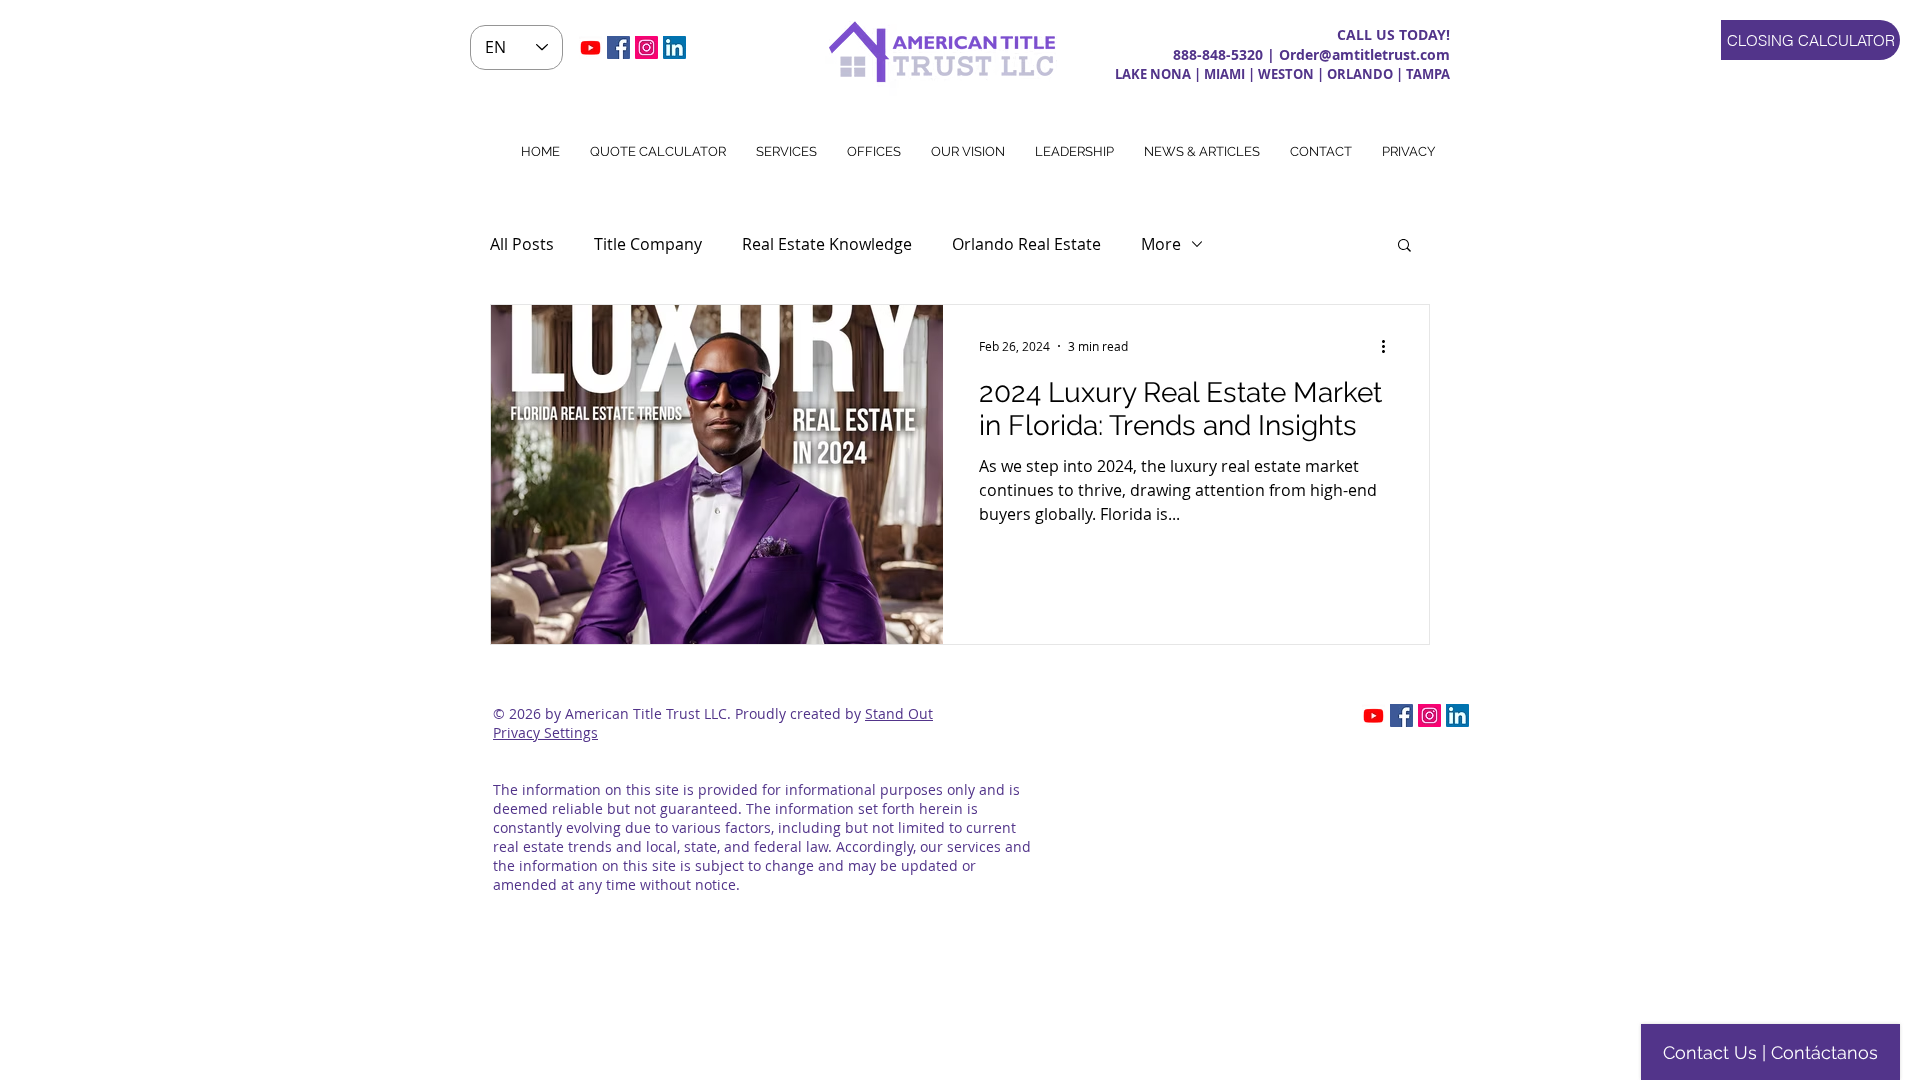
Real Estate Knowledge (827, 244)
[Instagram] (646, 47)
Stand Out (899, 713)
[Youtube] (590, 47)
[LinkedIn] (674, 47)
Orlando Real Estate (1026, 244)
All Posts (522, 244)
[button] (1408, 152)
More (1161, 244)
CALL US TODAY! (1393, 34)
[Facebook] (618, 47)
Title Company (648, 244)
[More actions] (1390, 346)
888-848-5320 (1218, 54)
